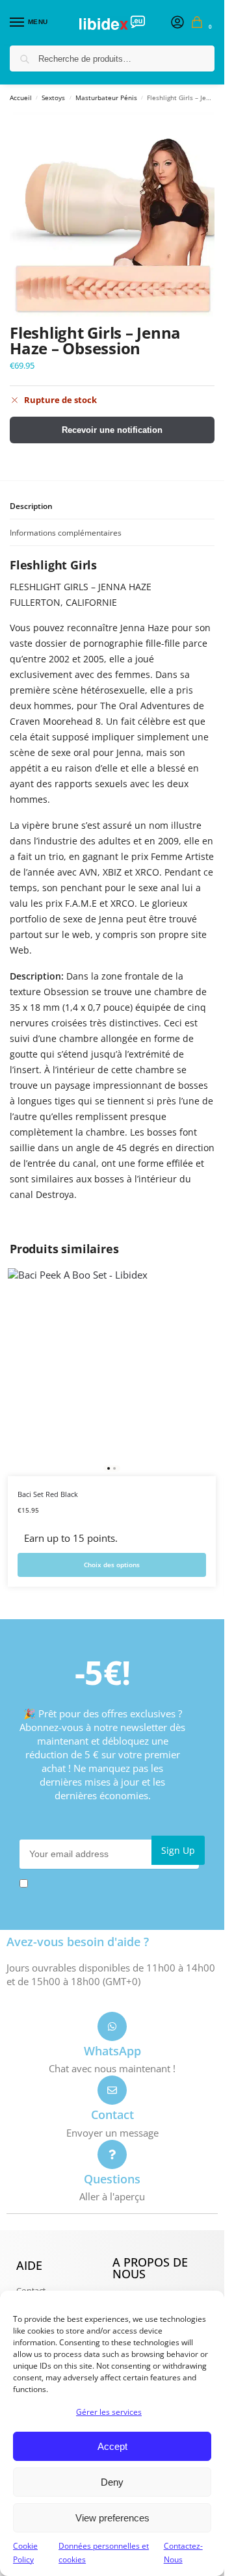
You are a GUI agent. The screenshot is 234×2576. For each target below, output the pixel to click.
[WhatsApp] (112, 2026)
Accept (112, 2446)
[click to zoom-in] (112, 214)
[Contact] (112, 2090)
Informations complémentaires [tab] (66, 533)
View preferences (112, 2518)
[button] (200, 23)
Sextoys (53, 98)
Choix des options (112, 1565)
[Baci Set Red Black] (112, 1372)
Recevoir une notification (112, 430)
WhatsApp (112, 2051)
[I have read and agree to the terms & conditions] (112, 1883)
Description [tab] (31, 506)
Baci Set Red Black (48, 1494)
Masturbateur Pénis (106, 98)
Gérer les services (109, 2412)
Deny (112, 2482)
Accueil (21, 98)
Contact (112, 2114)
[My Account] (177, 23)
